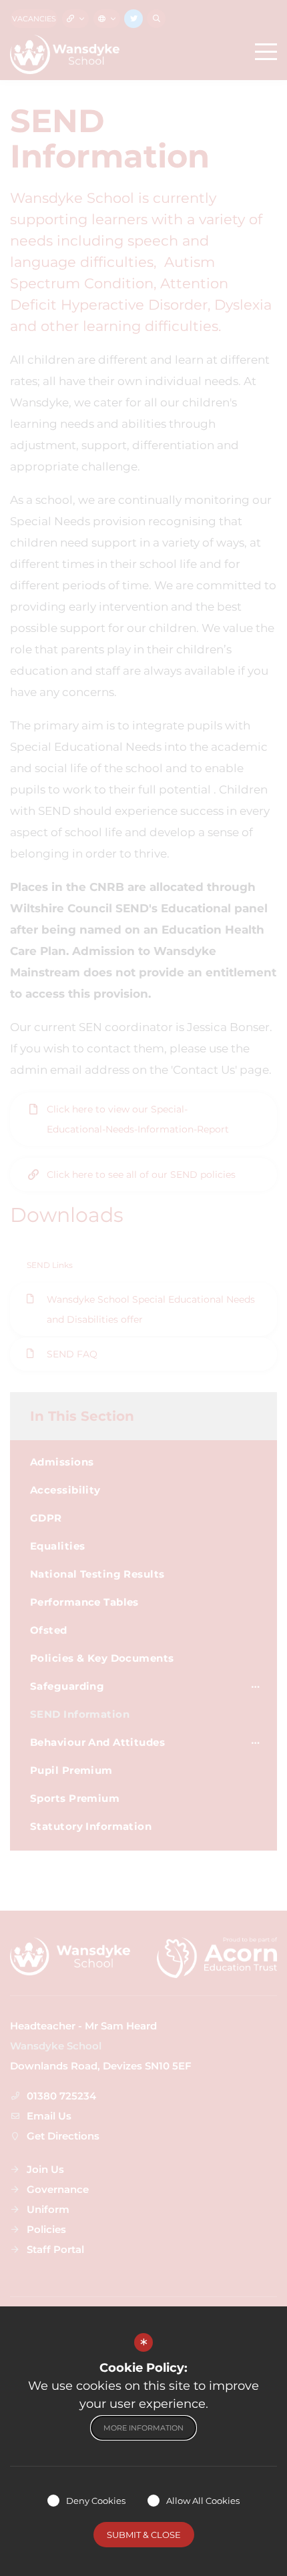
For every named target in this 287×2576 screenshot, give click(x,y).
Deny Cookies (96, 2501)
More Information (143, 2428)
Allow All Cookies (203, 2501)
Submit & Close (144, 2535)
